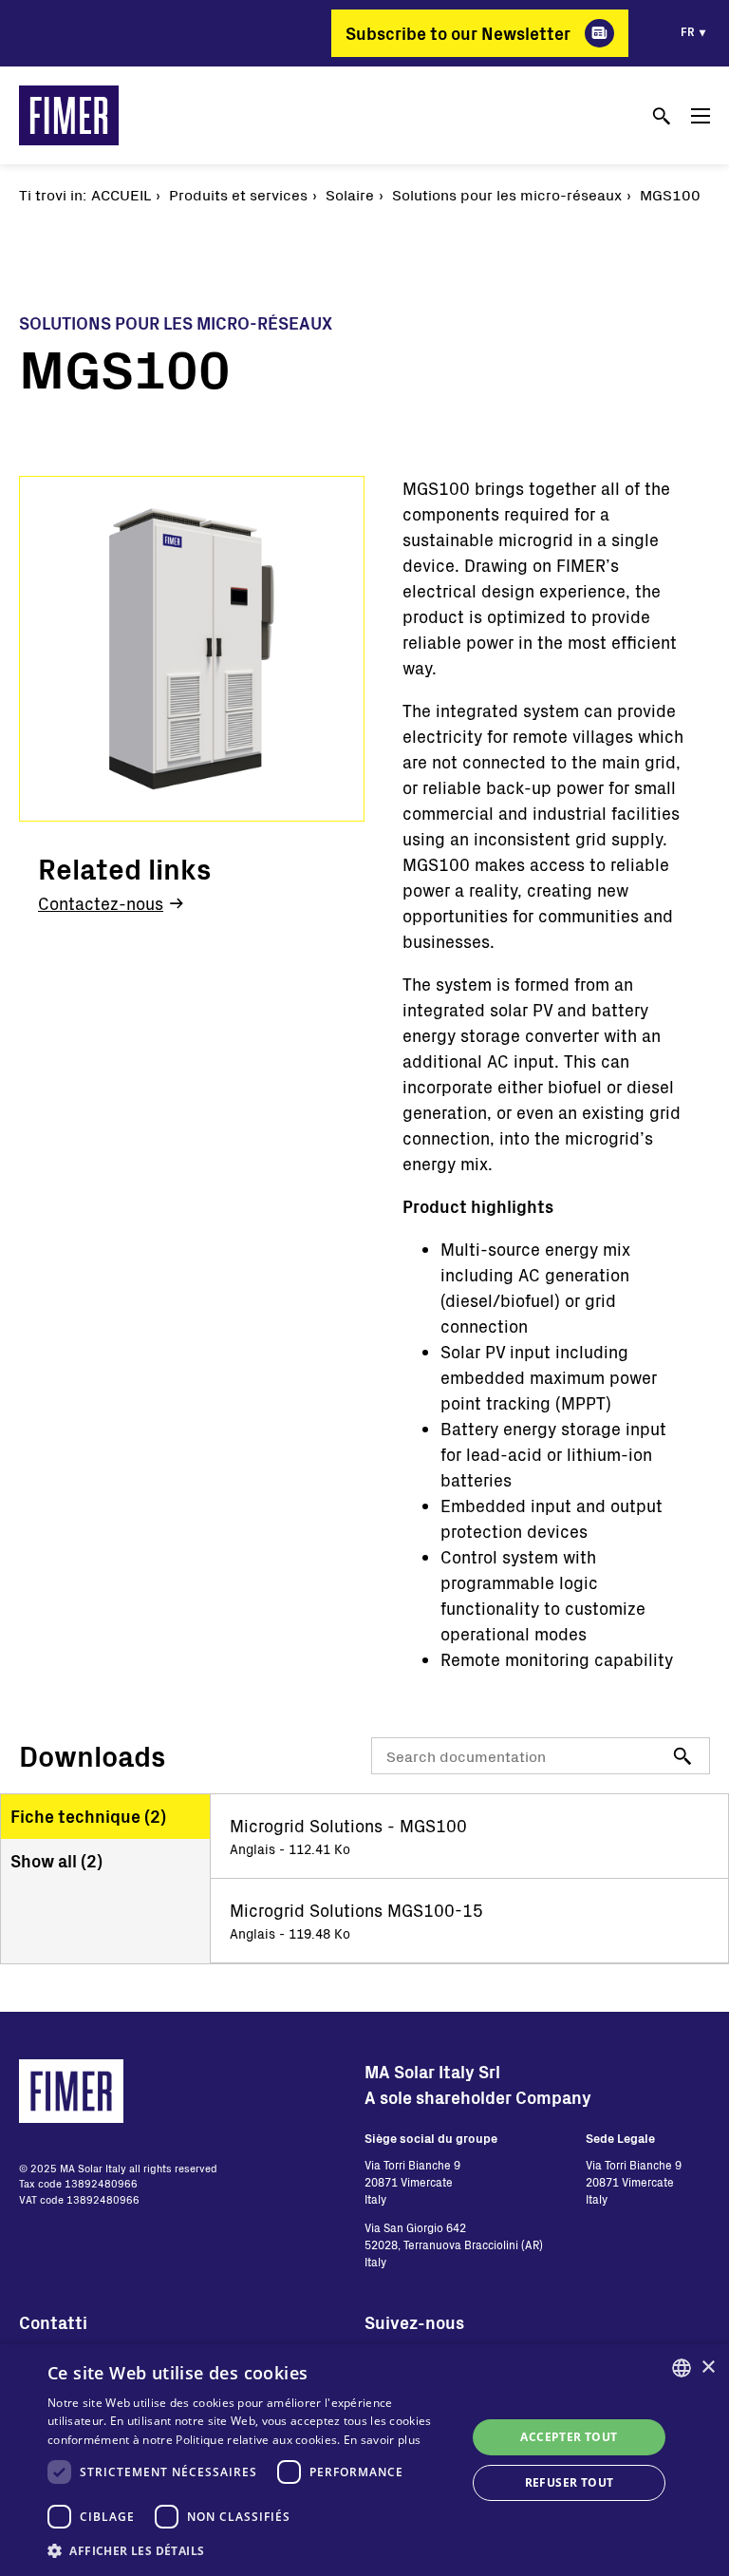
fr (688, 31)
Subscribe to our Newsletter (458, 33)
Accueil (121, 194)
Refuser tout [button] (570, 2482)
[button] (251, 2550)
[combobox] (682, 2368)
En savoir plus (382, 2440)
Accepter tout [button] (569, 2437)
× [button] (708, 2368)
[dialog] (364, 2460)
